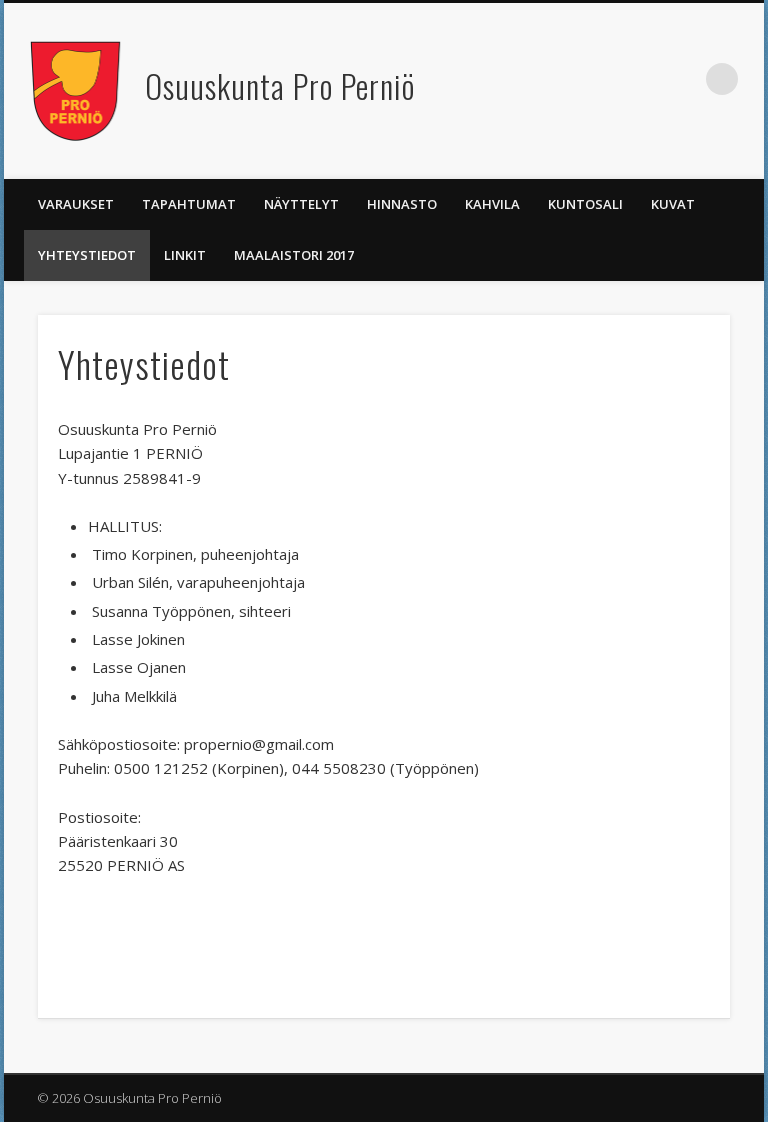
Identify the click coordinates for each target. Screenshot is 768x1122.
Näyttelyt (301, 204)
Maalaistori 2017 (294, 255)
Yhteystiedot (87, 255)
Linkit (185, 255)
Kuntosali (585, 204)
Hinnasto (402, 204)
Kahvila (492, 204)
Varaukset (76, 204)
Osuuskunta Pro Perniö (280, 85)
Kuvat (673, 204)
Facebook (681, 79)
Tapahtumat (189, 204)
